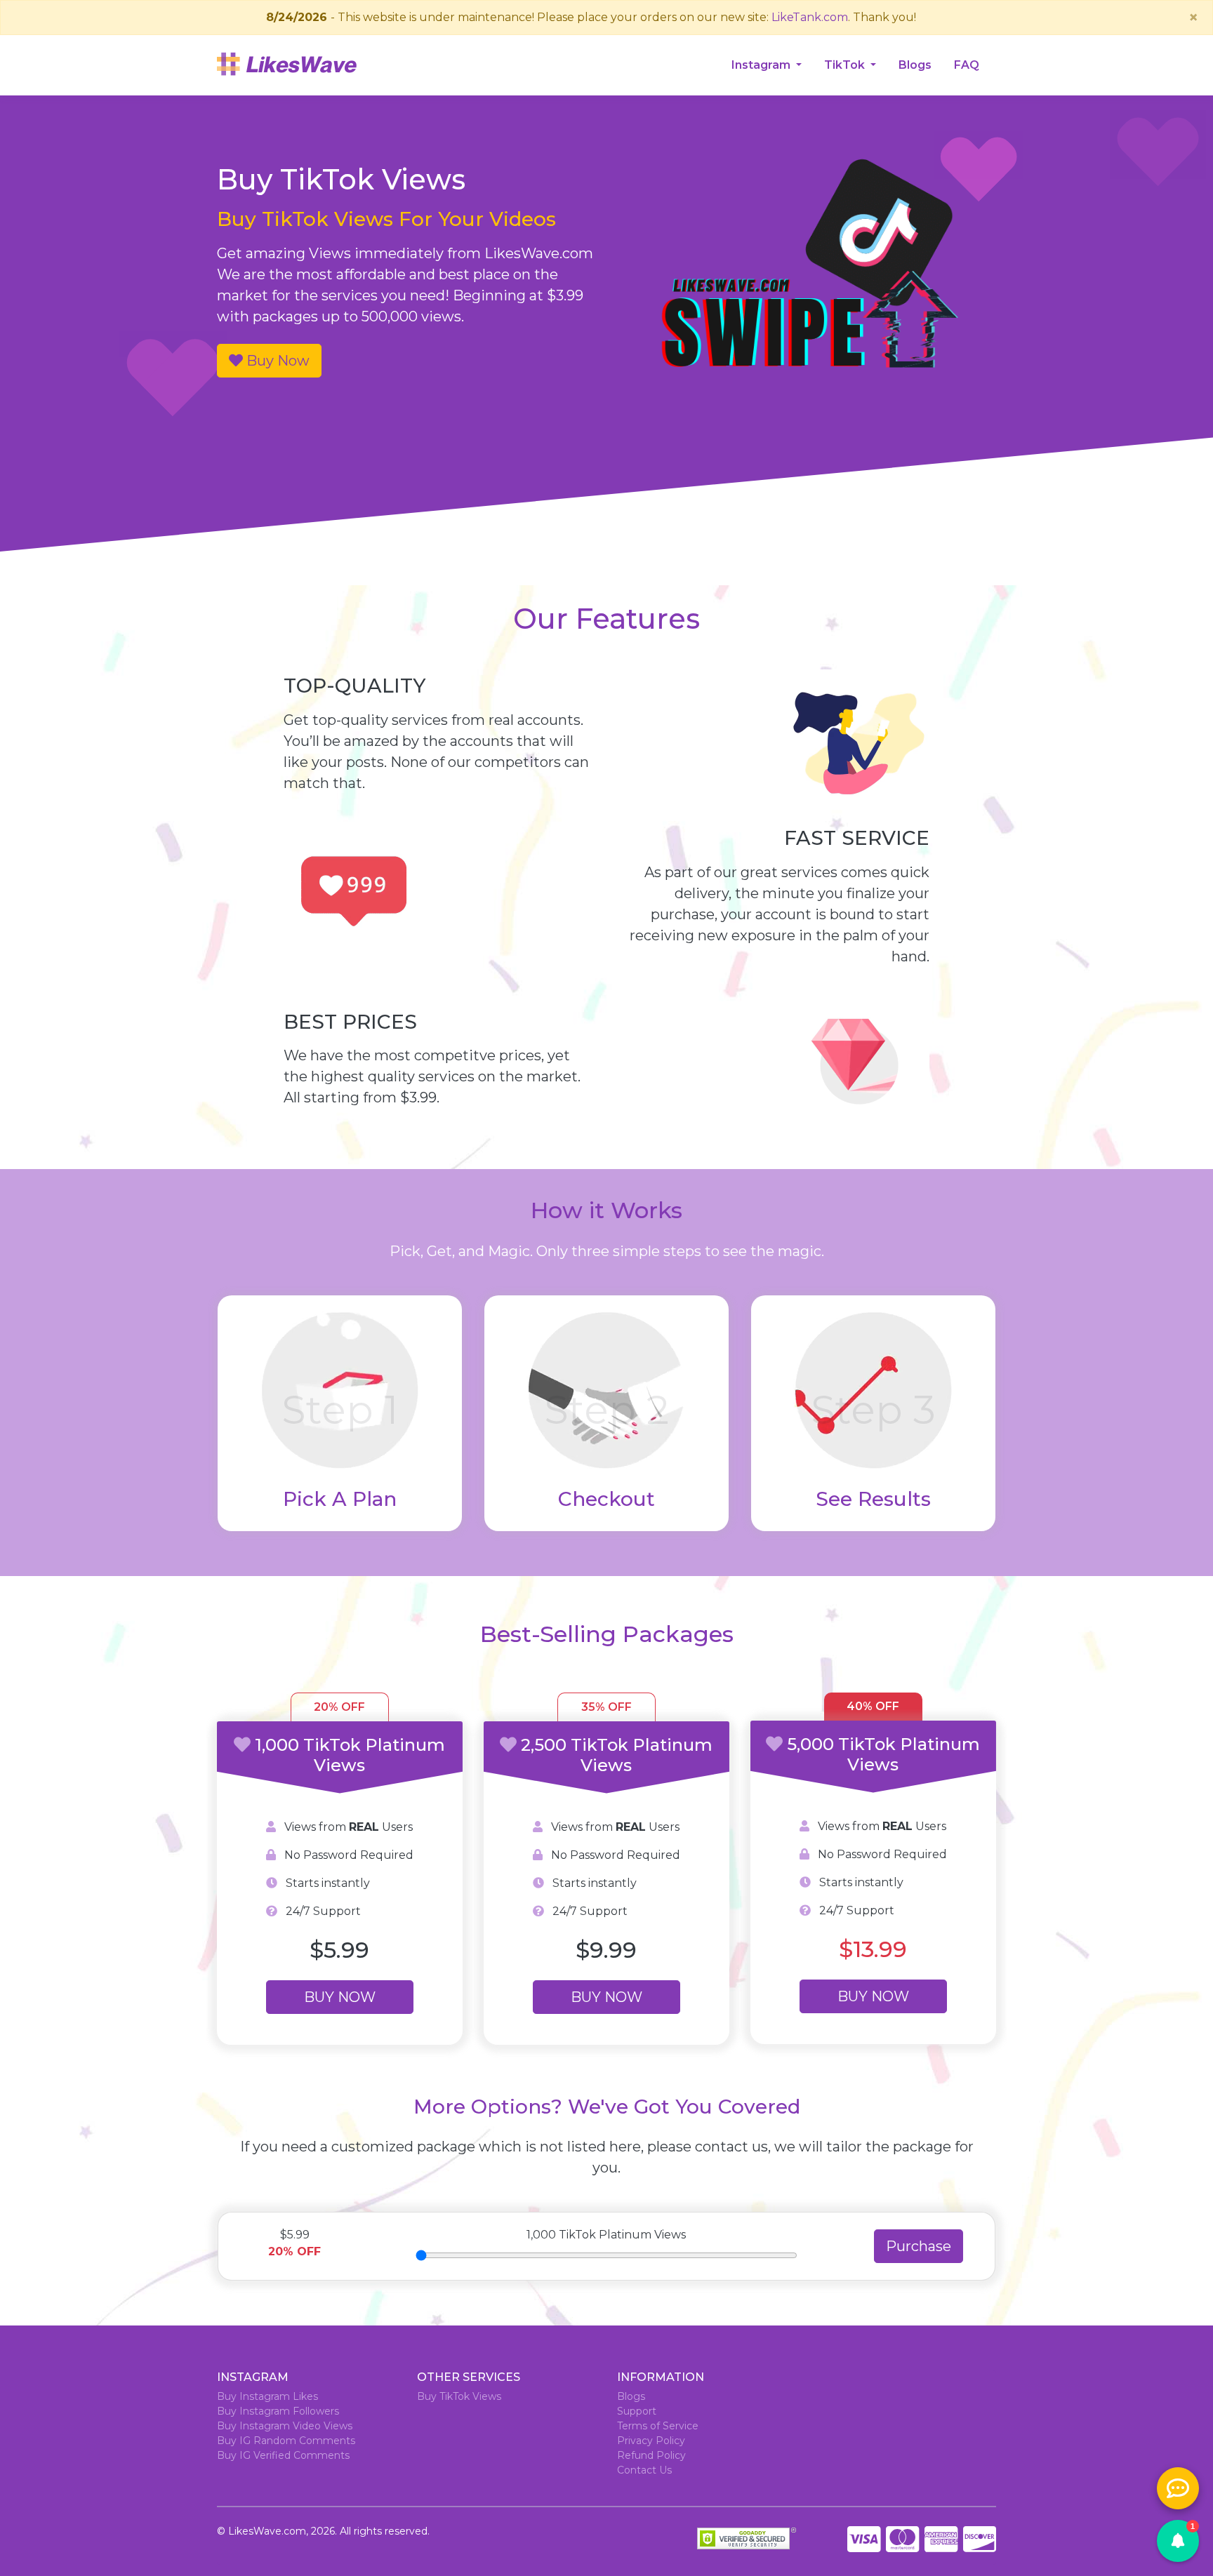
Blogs (915, 65)
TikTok (846, 65)
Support (637, 2411)
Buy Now (276, 361)
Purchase (919, 2246)
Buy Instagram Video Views (285, 2426)
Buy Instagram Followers (278, 2411)
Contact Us (644, 2470)
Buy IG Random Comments (286, 2441)
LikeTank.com (810, 17)
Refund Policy (651, 2455)
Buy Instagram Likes (267, 2396)
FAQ (967, 65)
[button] (1178, 2541)
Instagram (762, 65)
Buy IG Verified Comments (283, 2455)
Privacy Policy (651, 2441)
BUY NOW (340, 1997)
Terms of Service (658, 2426)
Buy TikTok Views (459, 2396)
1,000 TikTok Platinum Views (606, 2235)
